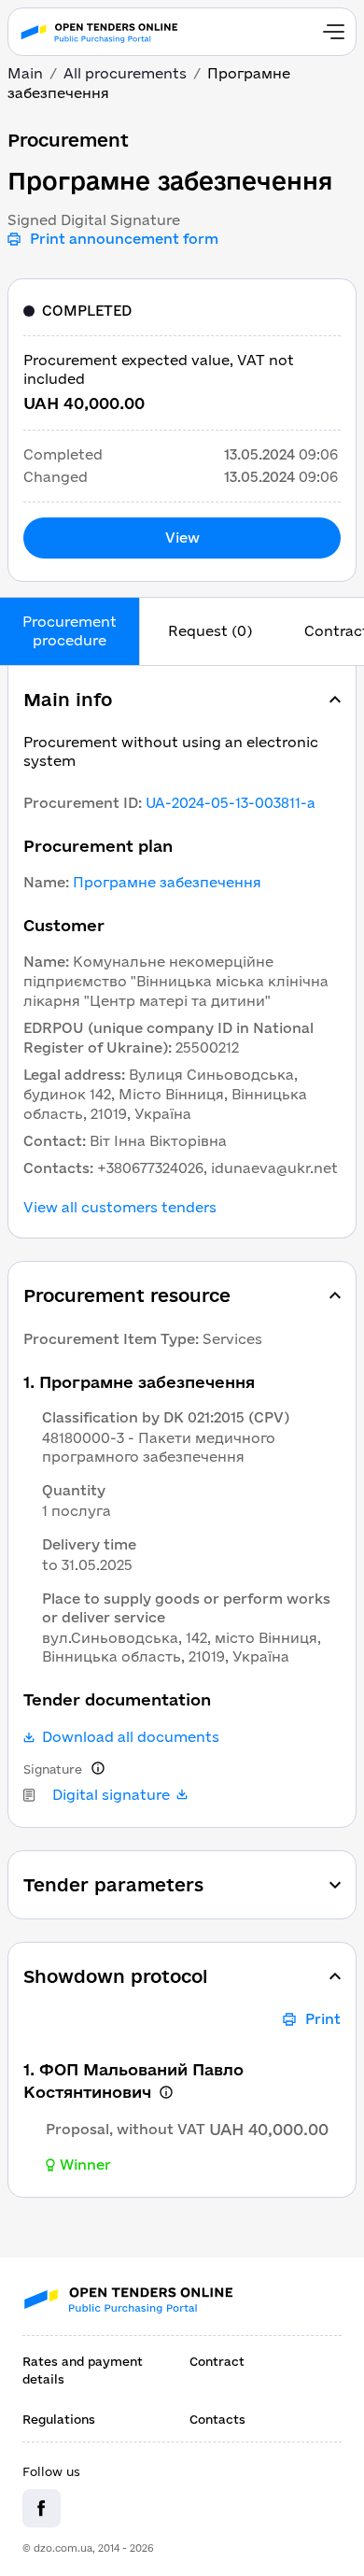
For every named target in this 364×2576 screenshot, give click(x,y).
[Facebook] (42, 2508)
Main (25, 73)
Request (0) (210, 631)
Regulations (59, 2419)
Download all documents (131, 1737)
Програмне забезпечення (167, 882)
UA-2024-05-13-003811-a (231, 803)
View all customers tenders (120, 1208)
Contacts (217, 2419)
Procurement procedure (70, 631)
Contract (217, 2361)
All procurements (125, 73)
